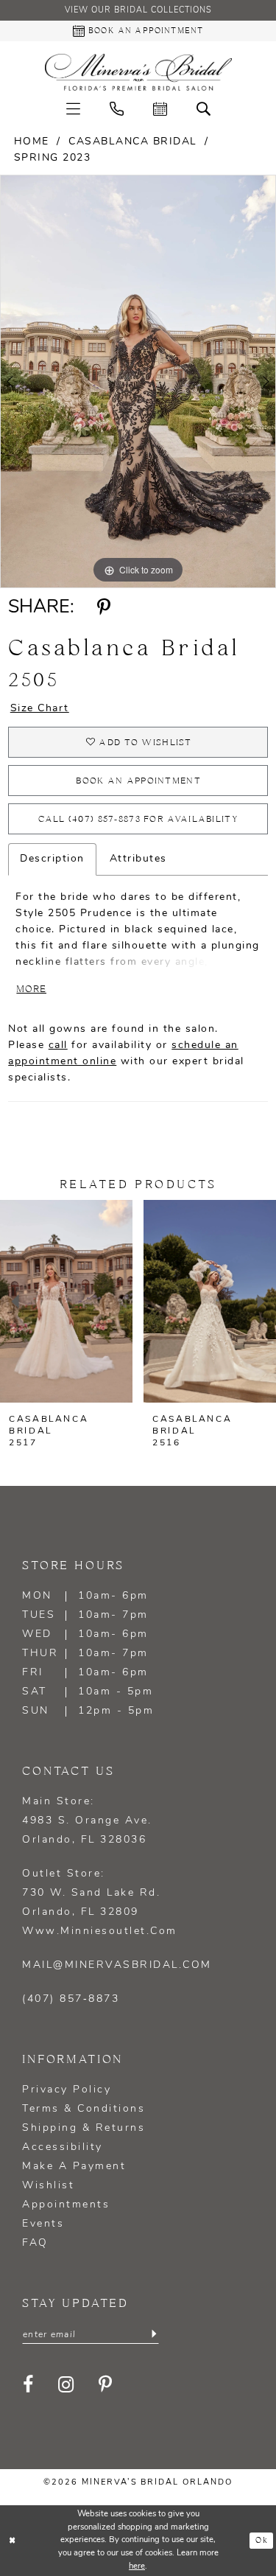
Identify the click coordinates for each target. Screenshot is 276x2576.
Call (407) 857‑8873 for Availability (138, 819)
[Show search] (204, 109)
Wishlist (48, 2186)
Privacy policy (67, 2090)
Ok (261, 2541)
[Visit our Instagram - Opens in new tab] (67, 2385)
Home (32, 142)
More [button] (31, 989)
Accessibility (63, 2147)
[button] (73, 109)
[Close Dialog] (13, 2541)
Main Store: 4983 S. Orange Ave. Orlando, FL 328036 (87, 1821)
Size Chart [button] (40, 709)
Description (52, 859)
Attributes (138, 859)
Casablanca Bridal (133, 142)
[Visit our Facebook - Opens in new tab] (29, 2385)
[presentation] (157, 1301)
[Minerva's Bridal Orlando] (138, 72)
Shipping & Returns (84, 2128)
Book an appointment (138, 781)
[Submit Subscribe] (154, 2334)
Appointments (66, 2205)
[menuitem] (73, 109)
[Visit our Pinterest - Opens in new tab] (106, 2385)
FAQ (35, 2243)
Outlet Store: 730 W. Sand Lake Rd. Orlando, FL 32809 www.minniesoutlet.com (100, 1903)
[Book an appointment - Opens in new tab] (160, 109)
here (137, 2567)
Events (43, 2224)
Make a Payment (74, 2167)
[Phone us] (117, 109)
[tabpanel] (138, 382)
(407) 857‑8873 (71, 1999)
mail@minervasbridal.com (117, 1965)
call (58, 1046)
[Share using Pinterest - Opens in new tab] (103, 607)
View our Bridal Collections (138, 11)
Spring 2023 (53, 158)
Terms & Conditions (84, 2109)
